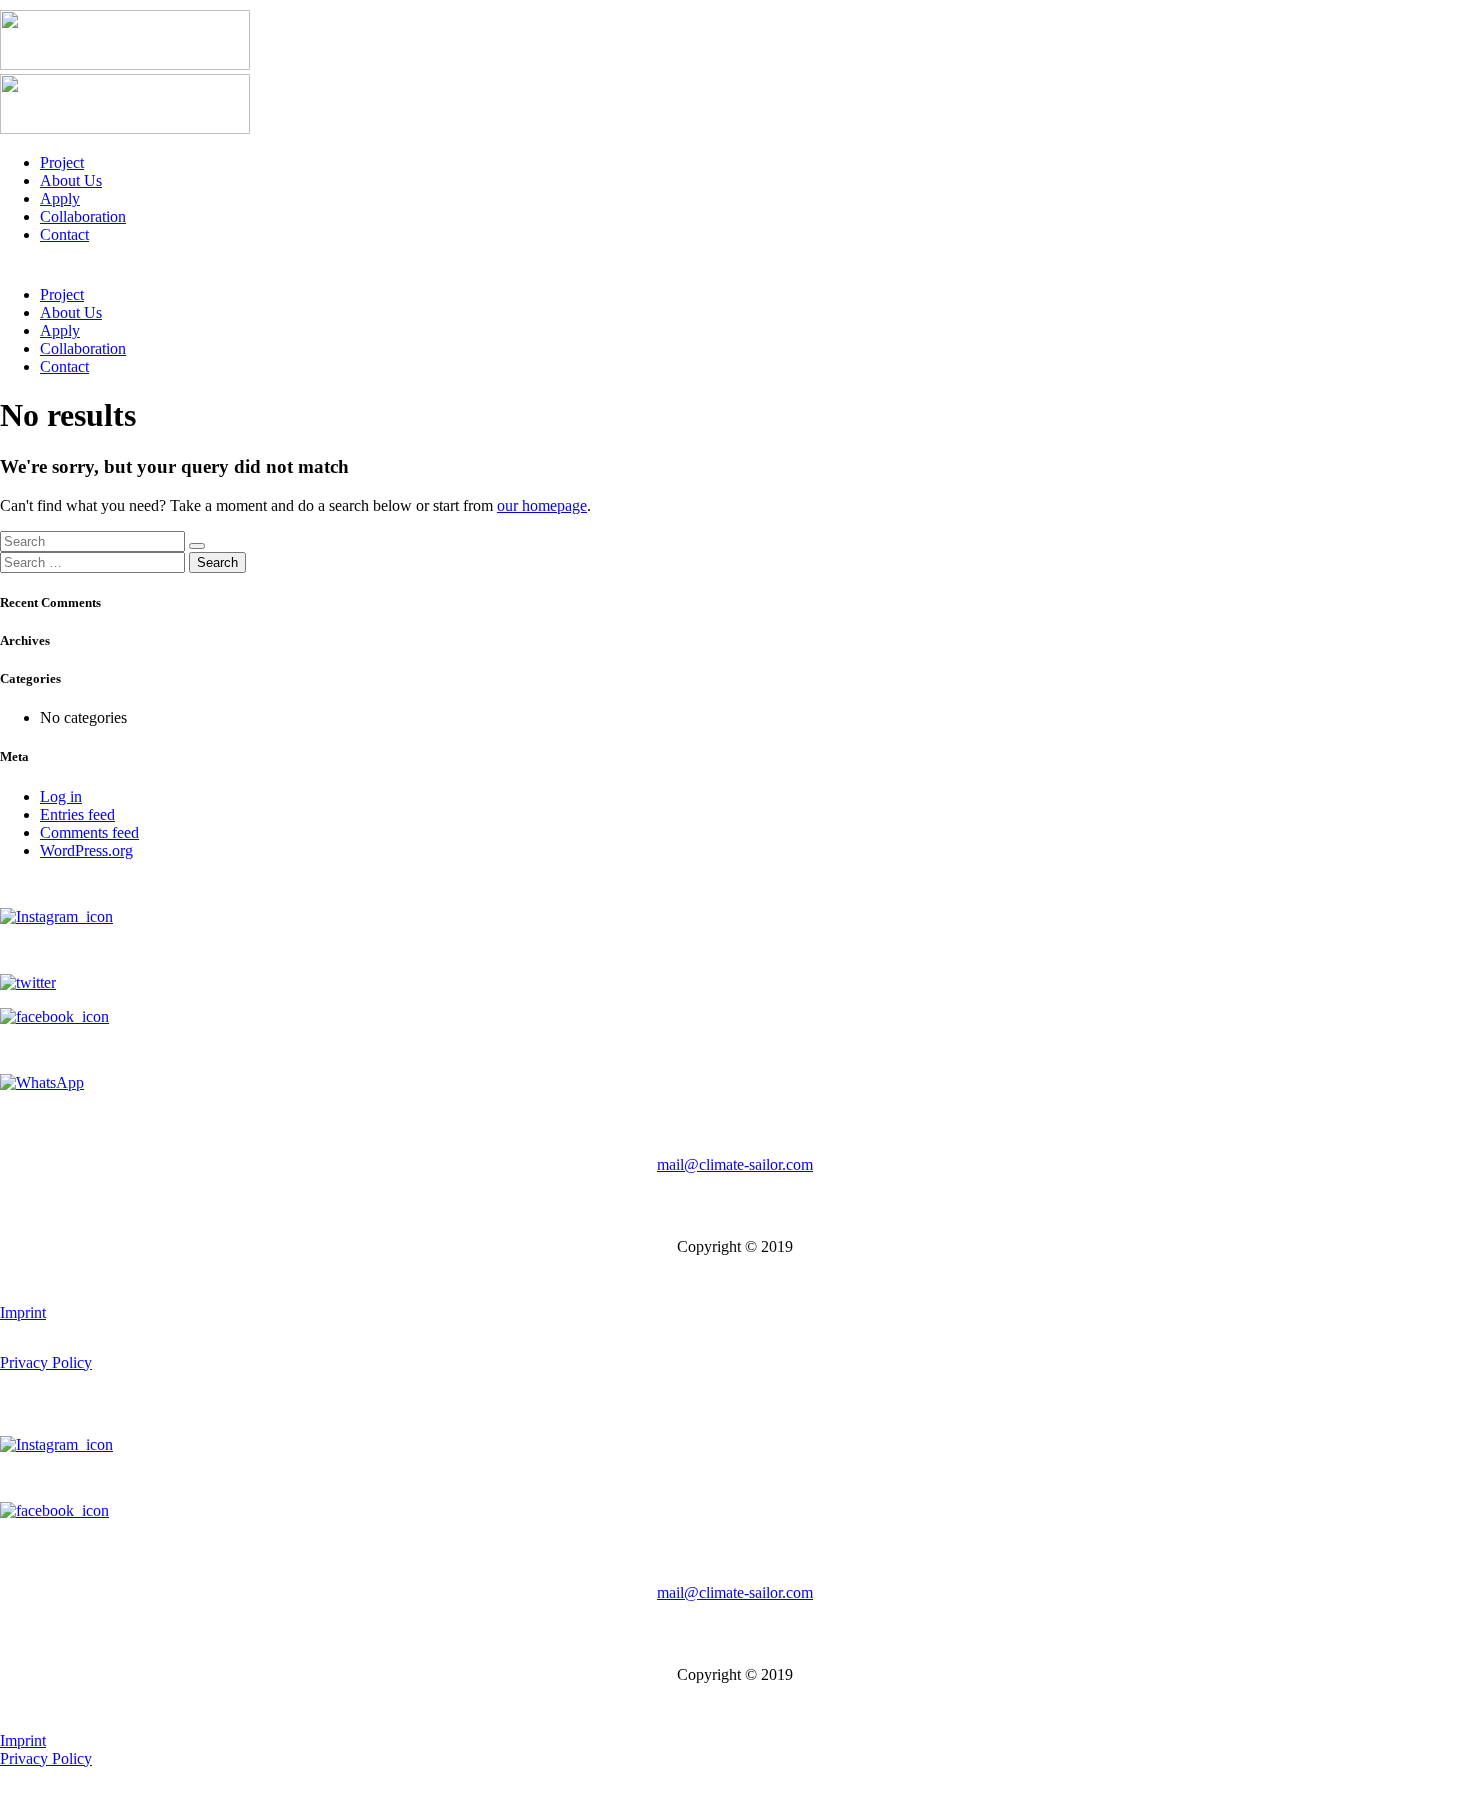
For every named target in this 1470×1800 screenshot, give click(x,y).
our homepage (542, 505)
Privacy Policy (46, 1362)
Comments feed (89, 832)
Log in (61, 796)
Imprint (23, 1312)
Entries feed (77, 814)
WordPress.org (86, 850)
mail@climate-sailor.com (735, 1164)
